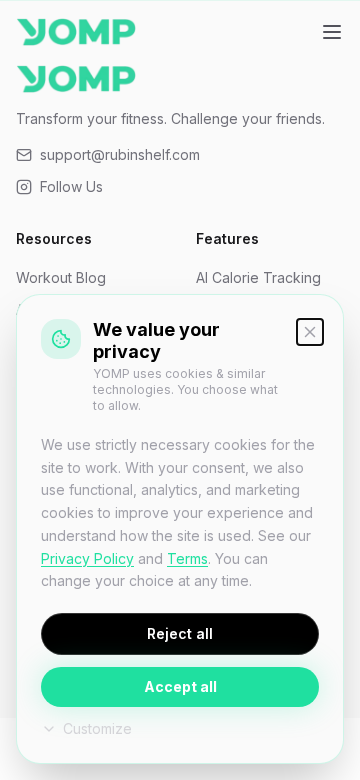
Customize (97, 728)
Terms (187, 558)
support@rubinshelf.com (120, 154)
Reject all (180, 633)
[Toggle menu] (332, 32)
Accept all (180, 686)
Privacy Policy (87, 558)
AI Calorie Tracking (258, 277)
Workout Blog (61, 277)
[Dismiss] (310, 332)
